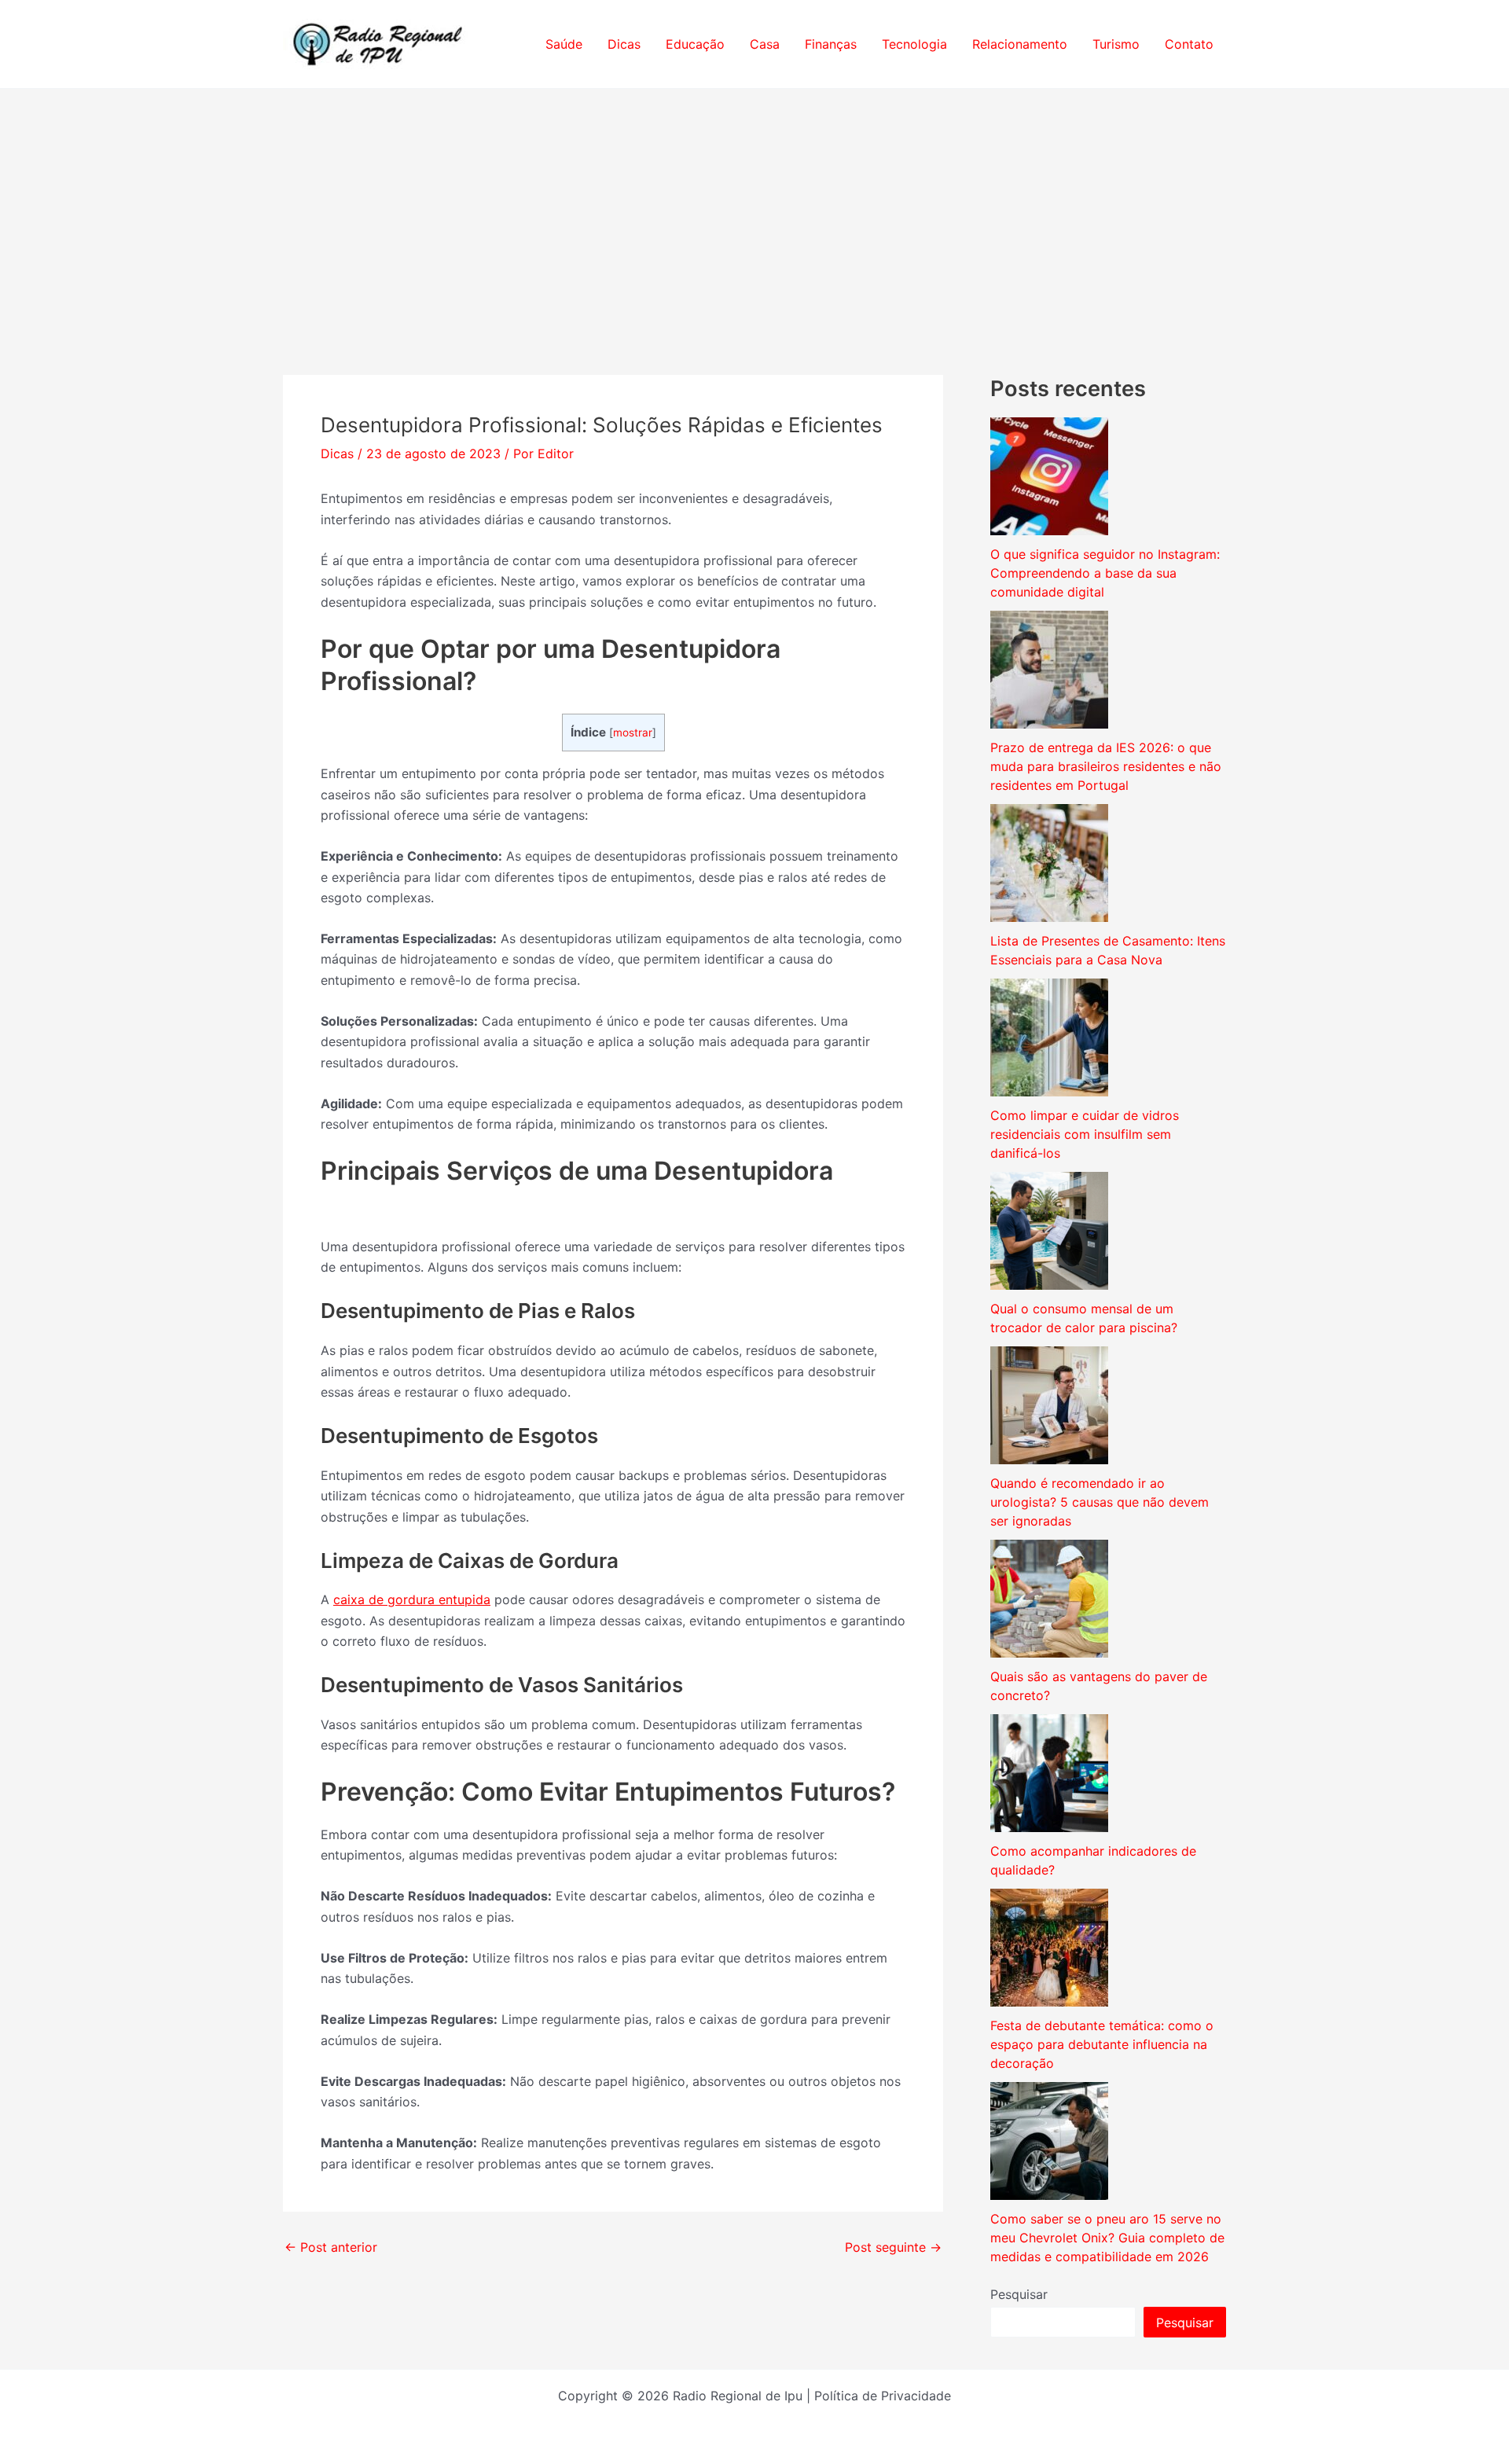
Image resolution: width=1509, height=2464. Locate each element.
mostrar (633, 733)
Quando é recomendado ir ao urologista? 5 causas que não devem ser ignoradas (1100, 1502)
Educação (695, 44)
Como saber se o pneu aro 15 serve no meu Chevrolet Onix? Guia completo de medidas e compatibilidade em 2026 (1107, 2238)
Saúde (564, 44)
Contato (1189, 44)
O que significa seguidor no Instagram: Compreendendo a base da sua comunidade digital (1105, 573)
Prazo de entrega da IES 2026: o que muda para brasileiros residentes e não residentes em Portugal (1106, 766)
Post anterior (331, 2247)
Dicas (624, 44)
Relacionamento (1020, 44)
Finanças (831, 44)
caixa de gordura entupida (412, 1599)
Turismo (1116, 44)
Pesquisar (1019, 2294)
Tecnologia (914, 44)
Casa (765, 44)
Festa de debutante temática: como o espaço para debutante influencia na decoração (1102, 2044)
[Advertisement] (754, 207)
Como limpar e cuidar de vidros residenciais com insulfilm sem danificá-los (1085, 1134)
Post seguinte (893, 2247)
